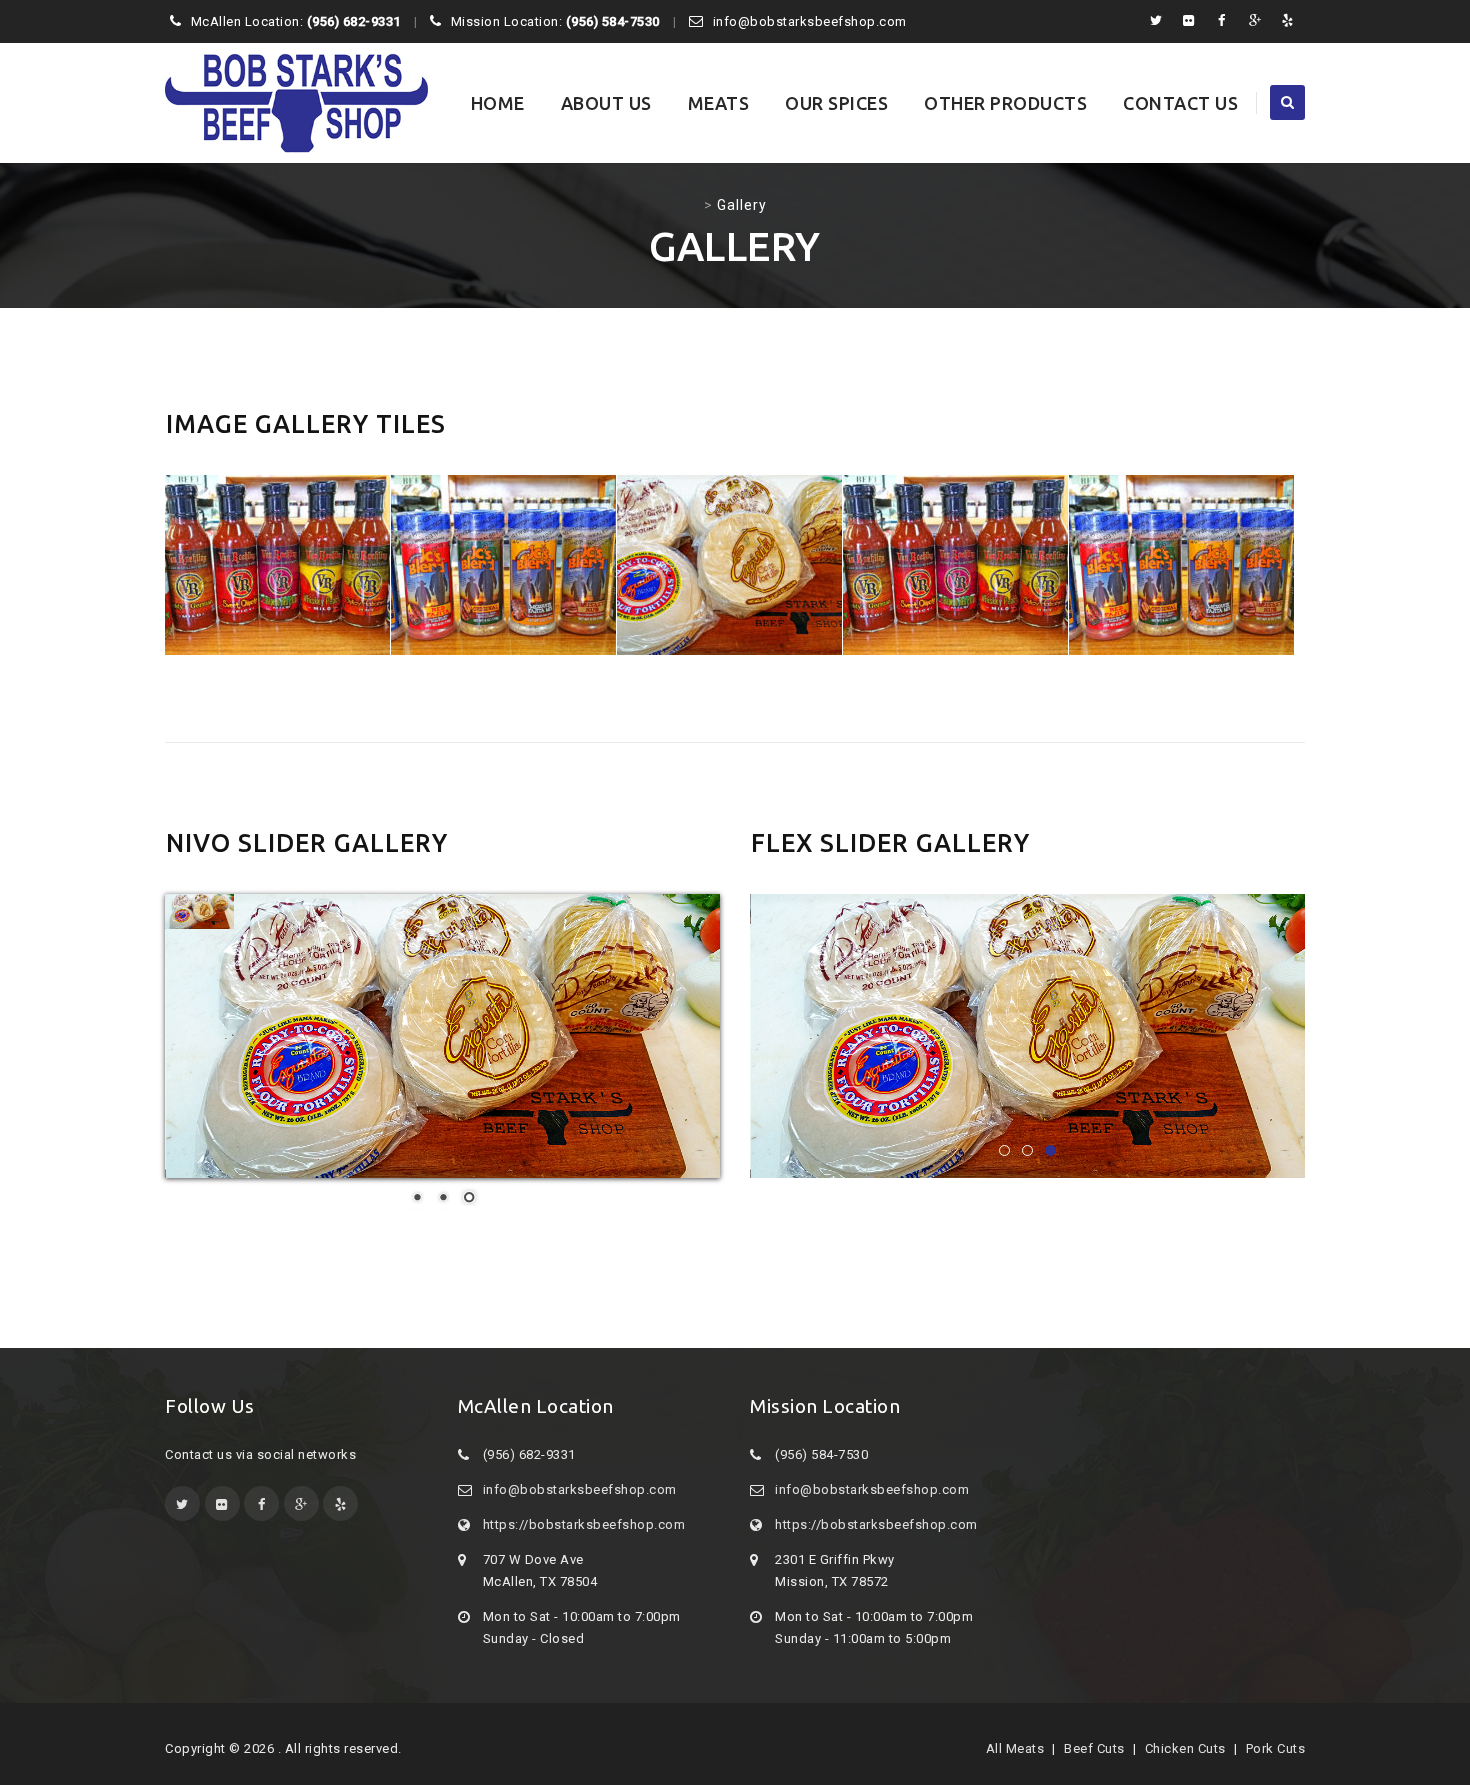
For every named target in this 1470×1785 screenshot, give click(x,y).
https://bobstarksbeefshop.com (584, 1524)
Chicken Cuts (1185, 1748)
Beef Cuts (1094, 1748)
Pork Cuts (1276, 1748)
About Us (606, 103)
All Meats (1015, 1748)
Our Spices (836, 103)
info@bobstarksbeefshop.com (580, 1489)
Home (498, 103)
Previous (715, 1041)
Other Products (1005, 103)
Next (1340, 1041)
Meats (719, 103)
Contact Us (1180, 103)
